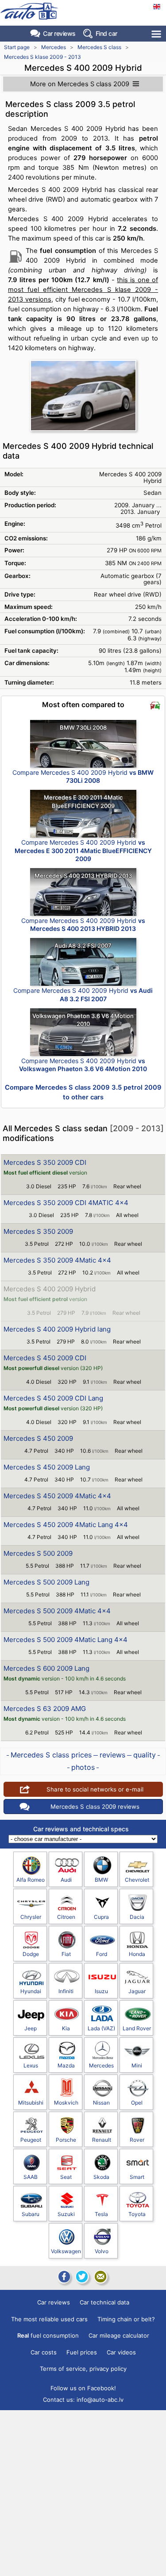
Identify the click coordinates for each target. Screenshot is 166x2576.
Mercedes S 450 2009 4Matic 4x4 (57, 1496)
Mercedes (54, 47)
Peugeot (31, 2140)
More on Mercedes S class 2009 (80, 84)
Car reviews (59, 33)
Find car (106, 33)
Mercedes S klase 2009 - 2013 (42, 57)
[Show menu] (157, 34)
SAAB (31, 2177)
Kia (66, 2028)
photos (83, 1767)
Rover (137, 2140)
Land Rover (137, 2028)
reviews (112, 1755)
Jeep (31, 2028)
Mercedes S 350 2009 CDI (45, 1162)
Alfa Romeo (31, 1880)
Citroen (66, 1917)
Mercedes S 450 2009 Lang (47, 1467)
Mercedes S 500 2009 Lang (46, 1582)
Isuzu (101, 1991)
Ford (102, 1954)
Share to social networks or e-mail (95, 1789)
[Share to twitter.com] (82, 2277)
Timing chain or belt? (126, 2319)
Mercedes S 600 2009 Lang (46, 1668)
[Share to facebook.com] (63, 2277)
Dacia (137, 1917)
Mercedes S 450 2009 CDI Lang (53, 1398)
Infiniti (66, 1991)
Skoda (101, 2177)
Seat (66, 2177)
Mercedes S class (99, 47)
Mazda (66, 2065)
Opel (137, 2103)
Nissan (101, 2103)
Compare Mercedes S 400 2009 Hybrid (83, 776)
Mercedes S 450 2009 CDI (45, 1358)
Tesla (101, 2214)
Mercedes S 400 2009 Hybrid (50, 1289)
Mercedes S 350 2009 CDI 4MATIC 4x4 (66, 1203)
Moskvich (66, 2103)
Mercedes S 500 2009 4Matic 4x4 (57, 1611)
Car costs (44, 2352)
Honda (137, 1954)
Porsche (66, 2140)
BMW (101, 1880)
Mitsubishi (31, 2103)
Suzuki (66, 2214)
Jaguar (137, 1991)
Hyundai (31, 1991)
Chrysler (31, 1917)
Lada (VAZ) (101, 2028)
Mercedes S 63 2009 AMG (45, 1709)
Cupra (101, 1917)
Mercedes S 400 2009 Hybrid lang (57, 1329)
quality (145, 1755)
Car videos (121, 2352)
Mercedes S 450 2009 (38, 1438)
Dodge (31, 1954)
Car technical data (104, 2302)
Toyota (137, 2214)
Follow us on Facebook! (83, 2388)
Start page (17, 47)
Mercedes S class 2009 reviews (95, 1807)
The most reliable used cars (49, 2319)
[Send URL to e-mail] (100, 2277)
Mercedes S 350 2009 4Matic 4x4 (57, 1260)
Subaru (31, 2214)
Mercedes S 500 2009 (38, 1553)
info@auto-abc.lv (100, 2400)
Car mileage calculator (119, 2335)
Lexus (31, 2065)
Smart (137, 2177)
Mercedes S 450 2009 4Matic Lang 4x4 (66, 1525)
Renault (102, 2140)
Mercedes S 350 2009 (38, 1231)
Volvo (102, 2251)
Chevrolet (137, 1880)
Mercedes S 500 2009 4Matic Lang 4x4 (66, 1640)
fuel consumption (48, 2335)
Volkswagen (66, 2251)
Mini (137, 2065)
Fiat (66, 1954)
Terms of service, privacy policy (83, 2369)
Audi (66, 1880)
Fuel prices (82, 2352)
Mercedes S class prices (51, 1755)
